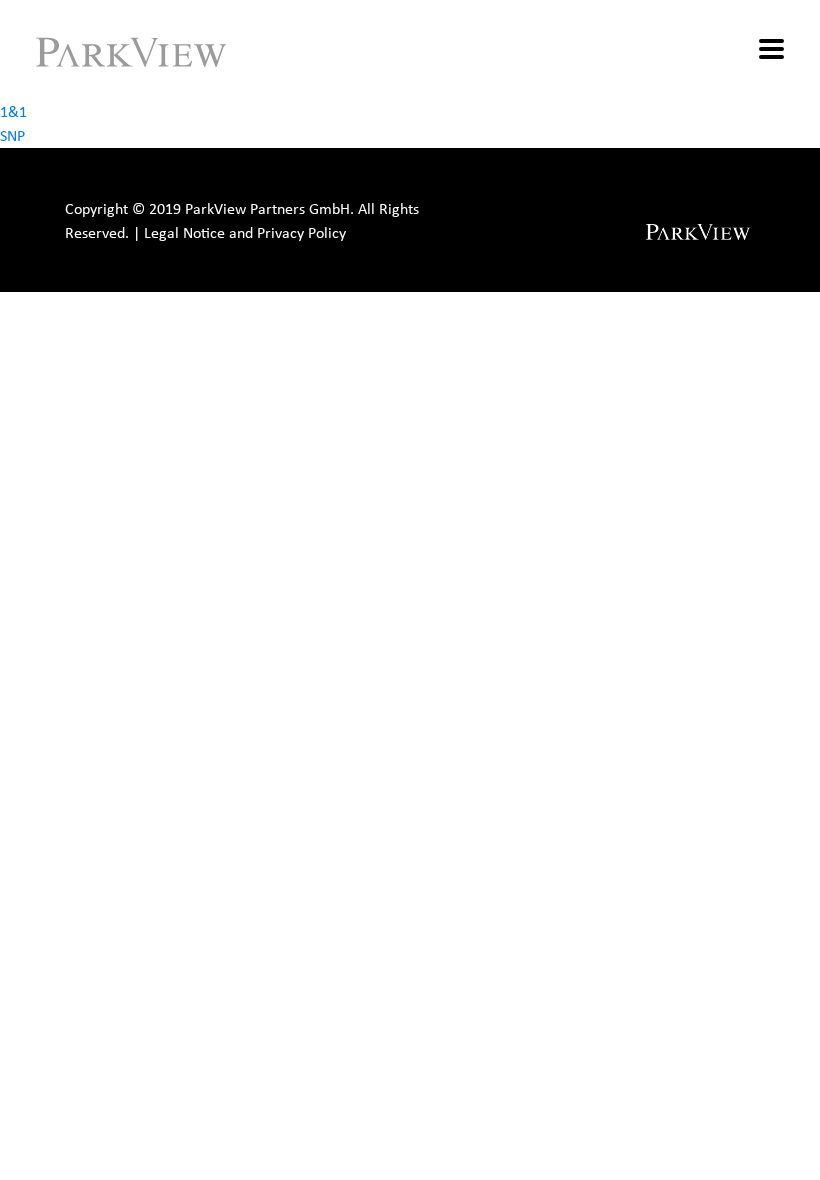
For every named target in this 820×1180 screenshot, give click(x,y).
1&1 (13, 111)
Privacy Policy (301, 232)
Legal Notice (184, 232)
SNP (12, 135)
